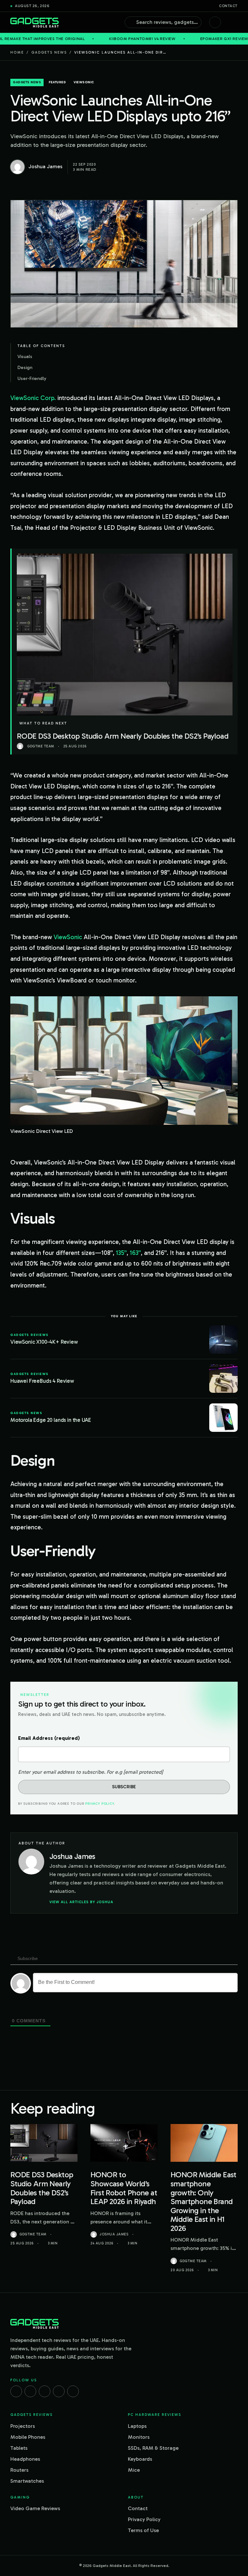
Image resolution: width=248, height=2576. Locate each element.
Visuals (25, 356)
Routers (19, 2470)
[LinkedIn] (59, 2391)
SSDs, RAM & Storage (153, 2448)
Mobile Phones (28, 2437)
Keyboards (140, 2459)
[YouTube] (73, 2391)
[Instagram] (30, 2391)
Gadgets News (49, 52)
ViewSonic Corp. (33, 398)
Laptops (137, 2426)
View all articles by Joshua (81, 1902)
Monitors (139, 2437)
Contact (228, 6)
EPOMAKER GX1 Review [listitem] (152, 39)
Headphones (25, 2459)
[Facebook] (16, 2391)
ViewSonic (68, 937)
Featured (57, 82)
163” (135, 1253)
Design (25, 367)
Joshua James (114, 2234)
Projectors (23, 2426)
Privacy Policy (99, 1804)
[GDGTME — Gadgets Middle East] (35, 22)
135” (121, 1253)
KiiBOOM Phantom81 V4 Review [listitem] (70, 39)
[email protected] (143, 1772)
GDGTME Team (33, 2234)
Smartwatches (27, 2481)
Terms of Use (143, 2530)
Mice (134, 2470)
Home (17, 52)
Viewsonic (84, 82)
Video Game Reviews (35, 2508)
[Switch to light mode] (215, 22)
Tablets (19, 2448)
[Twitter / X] (45, 2391)
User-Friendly (32, 378)
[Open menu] (234, 22)
